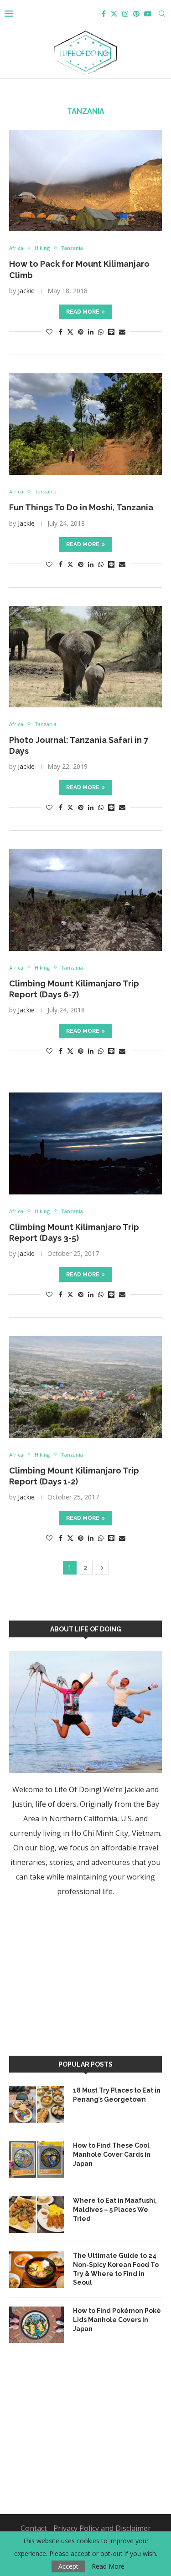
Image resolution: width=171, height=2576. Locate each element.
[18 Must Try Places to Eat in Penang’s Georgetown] (36, 2104)
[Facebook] (104, 14)
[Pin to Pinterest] (81, 332)
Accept (68, 2566)
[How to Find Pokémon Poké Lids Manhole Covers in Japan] (36, 2325)
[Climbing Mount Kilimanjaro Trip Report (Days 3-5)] (85, 1143)
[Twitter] (114, 14)
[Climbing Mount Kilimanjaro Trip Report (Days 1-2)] (85, 1387)
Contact (34, 2528)
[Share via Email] (122, 332)
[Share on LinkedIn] (91, 332)
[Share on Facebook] (61, 332)
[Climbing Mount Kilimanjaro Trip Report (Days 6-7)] (85, 900)
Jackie (26, 291)
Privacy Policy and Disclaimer (102, 2528)
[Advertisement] (78, 1975)
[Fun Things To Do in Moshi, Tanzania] (85, 424)
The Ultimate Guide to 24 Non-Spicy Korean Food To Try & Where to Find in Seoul (116, 2269)
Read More (108, 2566)
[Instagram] (125, 14)
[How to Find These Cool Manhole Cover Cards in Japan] (36, 2159)
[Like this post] (49, 332)
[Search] (162, 14)
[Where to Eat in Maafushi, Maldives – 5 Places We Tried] (36, 2215)
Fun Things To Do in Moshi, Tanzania (81, 507)
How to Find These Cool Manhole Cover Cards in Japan (112, 2154)
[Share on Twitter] (70, 332)
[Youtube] (148, 14)
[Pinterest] (136, 14)
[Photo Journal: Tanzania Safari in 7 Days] (85, 657)
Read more (83, 312)
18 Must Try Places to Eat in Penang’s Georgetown (117, 2095)
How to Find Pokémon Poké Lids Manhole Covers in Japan (117, 2319)
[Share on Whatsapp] (101, 332)
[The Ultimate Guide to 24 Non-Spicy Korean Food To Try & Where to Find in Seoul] (36, 2270)
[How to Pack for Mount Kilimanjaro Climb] (85, 180)
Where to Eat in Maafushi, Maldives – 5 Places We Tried (115, 2209)
